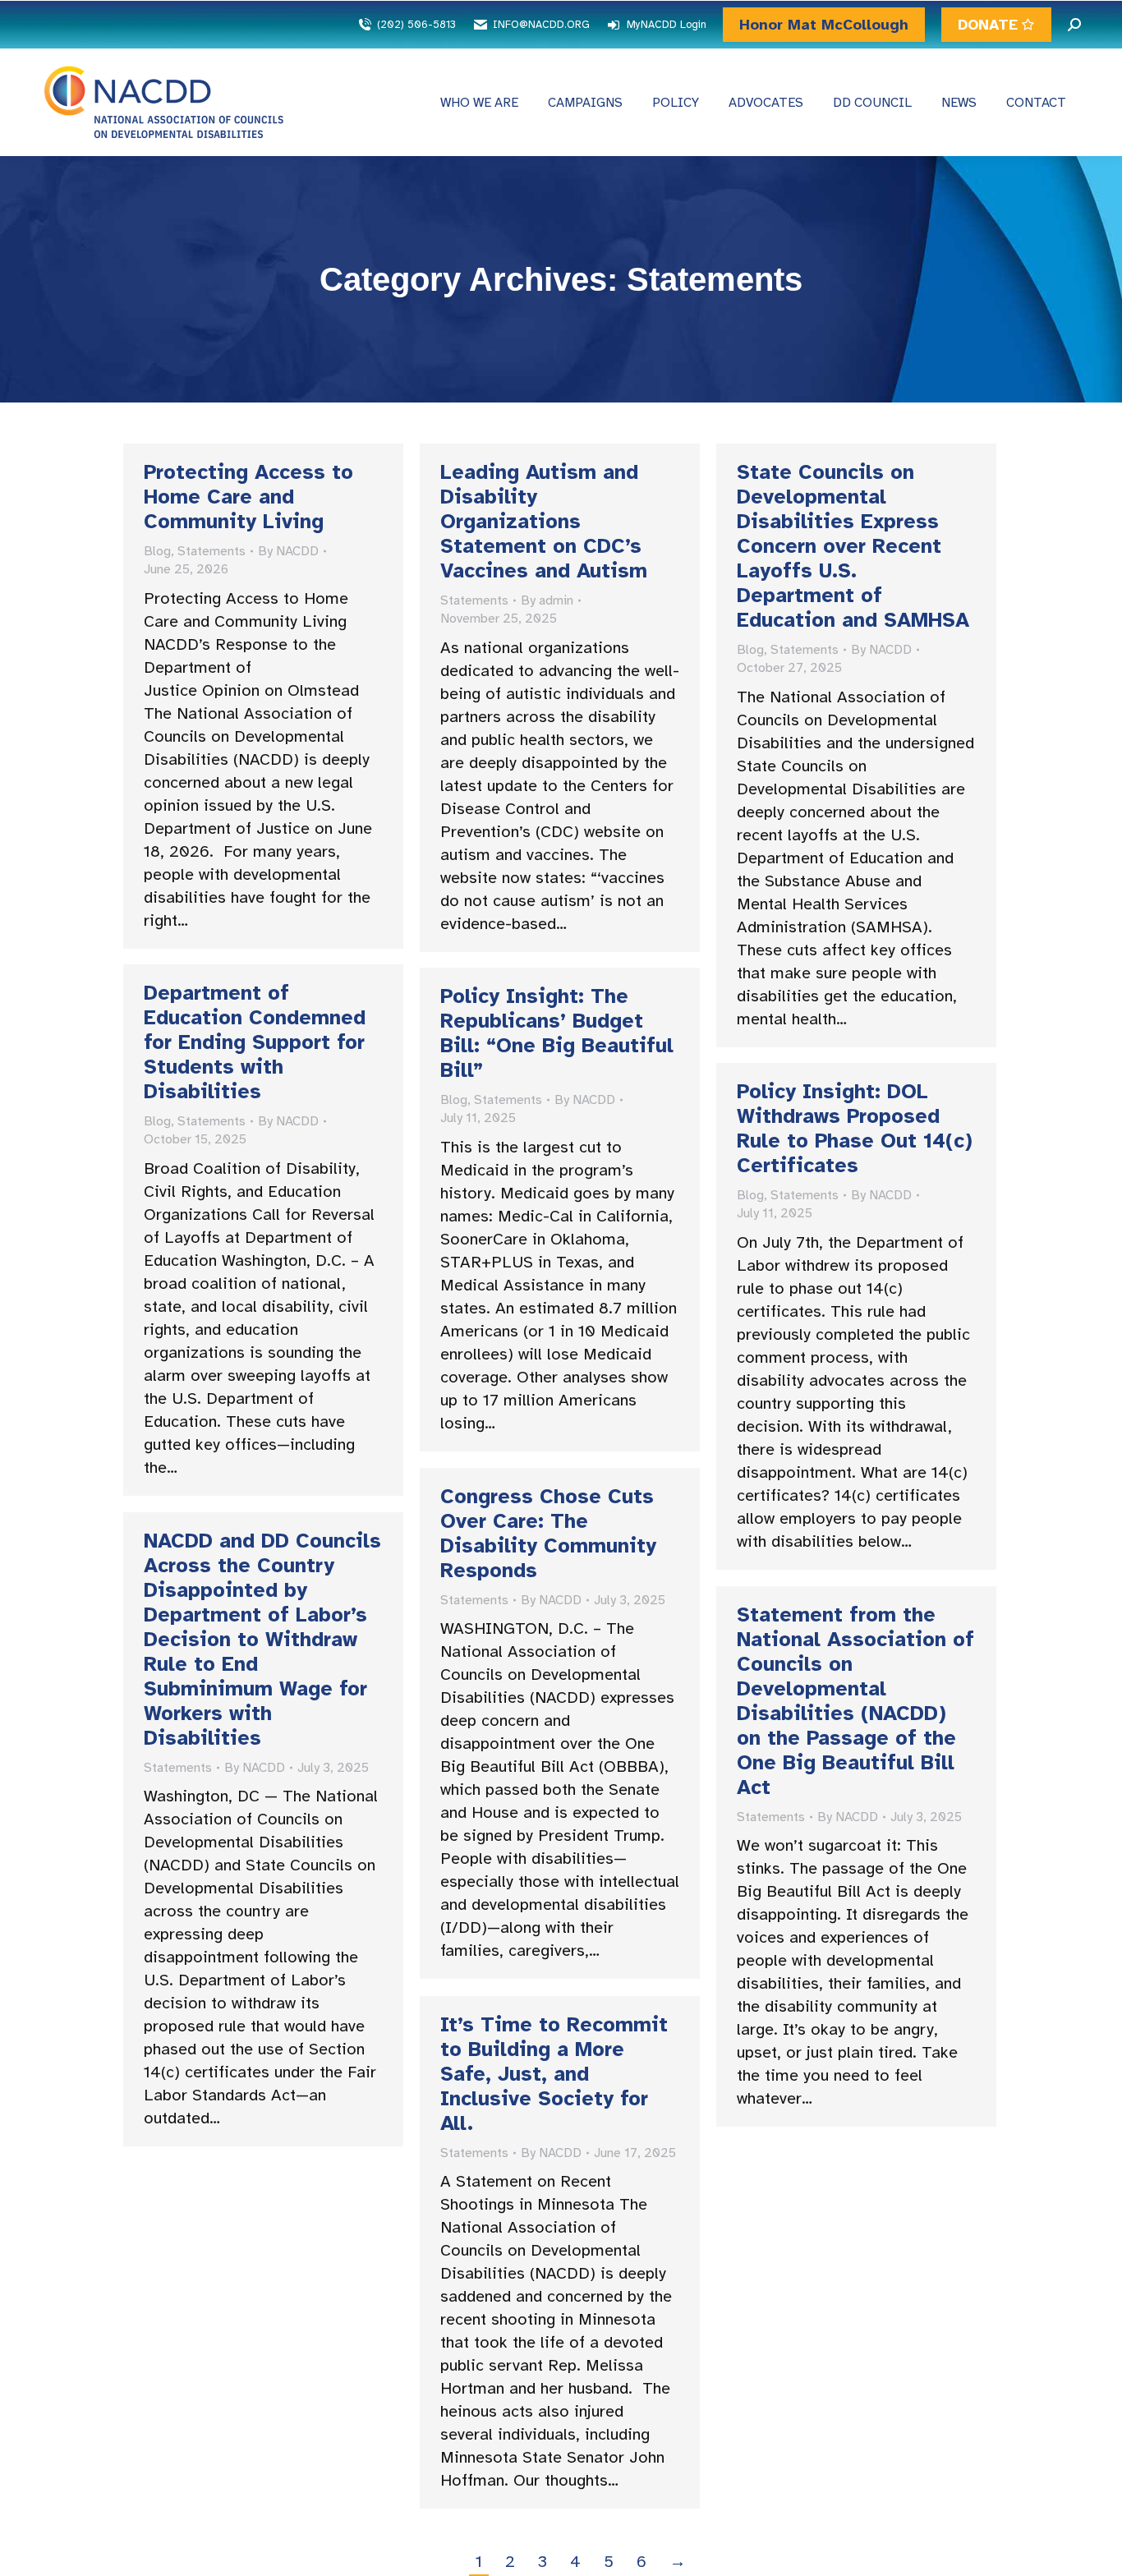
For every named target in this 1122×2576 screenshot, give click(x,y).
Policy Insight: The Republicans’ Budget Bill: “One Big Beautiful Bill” (557, 1033)
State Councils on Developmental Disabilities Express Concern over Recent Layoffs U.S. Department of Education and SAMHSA (853, 546)
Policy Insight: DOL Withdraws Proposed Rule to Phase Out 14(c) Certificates (855, 1128)
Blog (157, 551)
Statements (212, 551)
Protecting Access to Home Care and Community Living (248, 497)
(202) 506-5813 (416, 25)
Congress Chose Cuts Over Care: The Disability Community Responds (548, 1533)
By (288, 551)
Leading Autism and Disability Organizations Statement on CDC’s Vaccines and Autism (544, 521)
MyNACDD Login (667, 25)
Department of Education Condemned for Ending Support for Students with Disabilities (255, 1042)
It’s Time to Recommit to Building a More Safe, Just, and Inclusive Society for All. (554, 2074)
